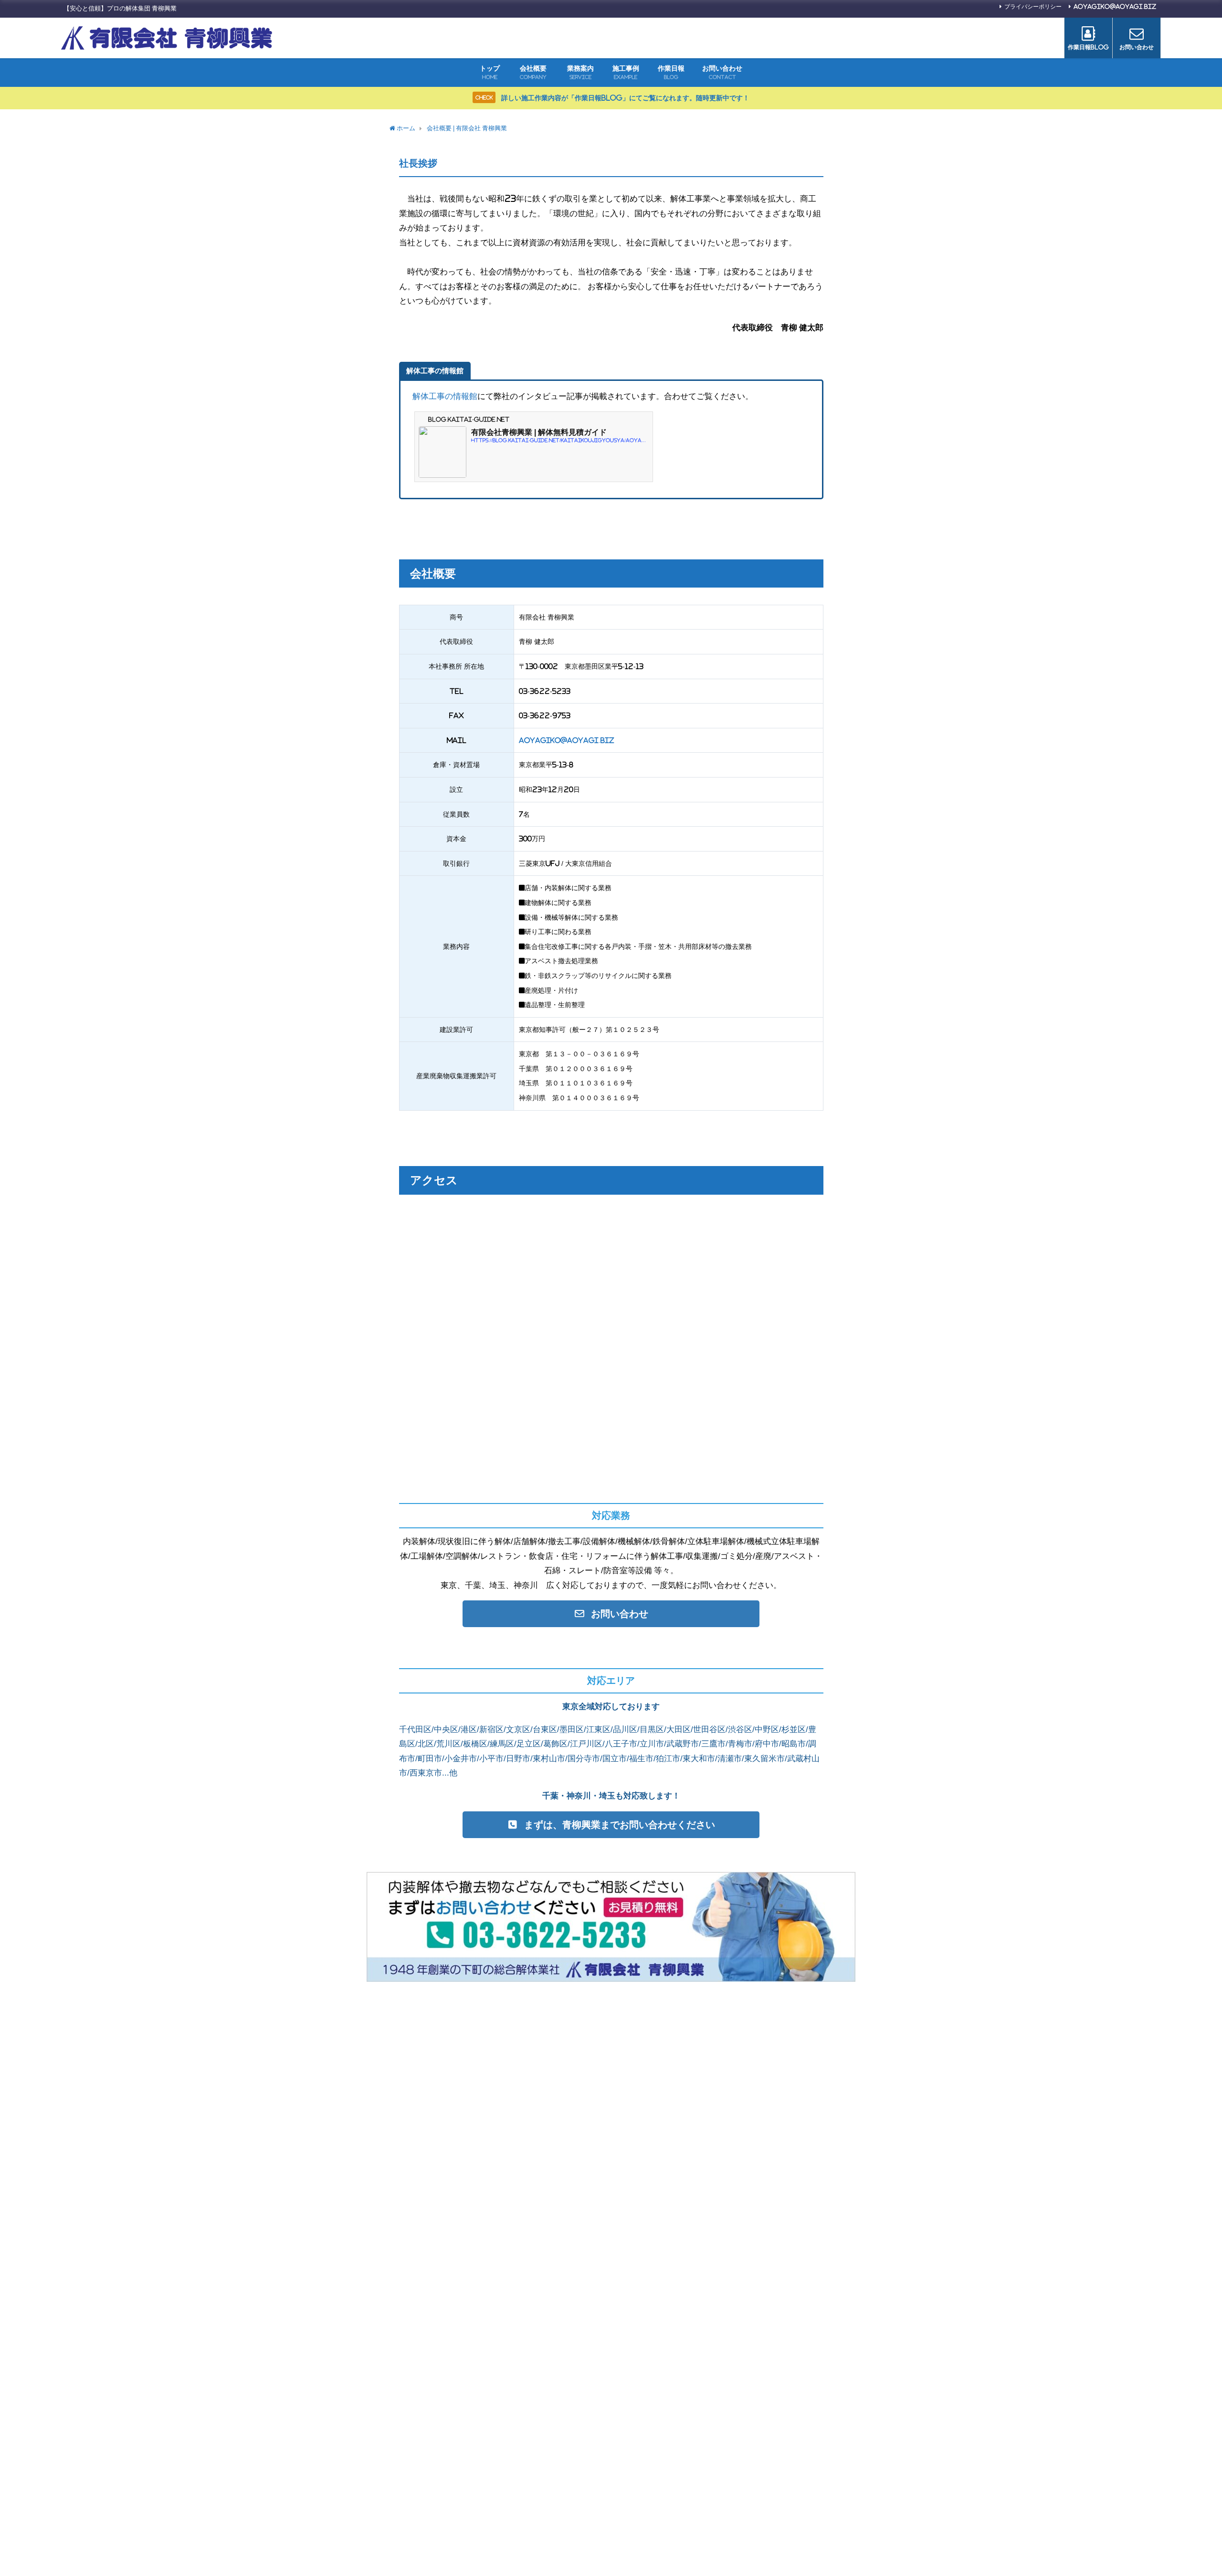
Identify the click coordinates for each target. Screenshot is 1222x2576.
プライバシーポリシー (1033, 7)
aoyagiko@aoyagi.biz (1115, 7)
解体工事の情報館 (445, 396)
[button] (611, 1614)
